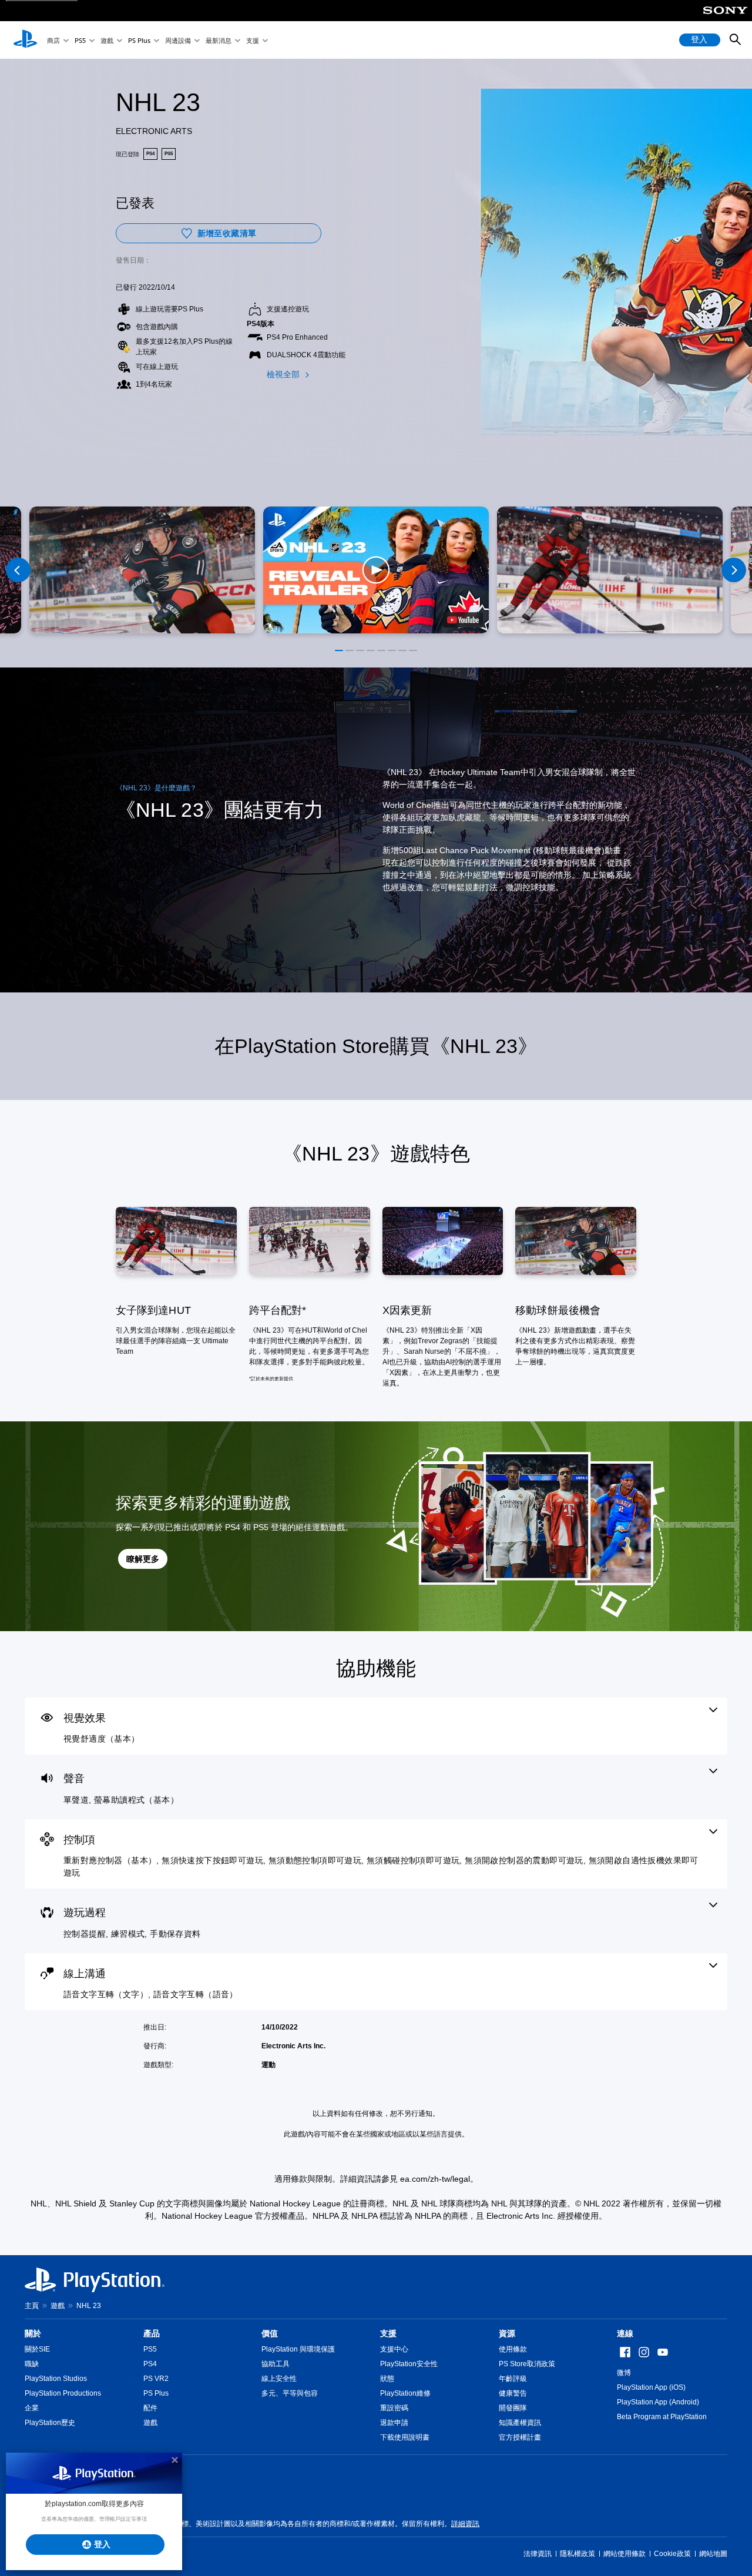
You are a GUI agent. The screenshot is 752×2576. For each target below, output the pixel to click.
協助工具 (276, 2364)
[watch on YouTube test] (463, 620)
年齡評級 (513, 2379)
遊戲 (107, 40)
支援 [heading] (388, 2333)
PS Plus (139, 40)
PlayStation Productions (63, 2393)
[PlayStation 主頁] (25, 40)
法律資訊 (538, 2554)
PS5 (80, 40)
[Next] (734, 570)
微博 (624, 2373)
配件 (150, 2408)
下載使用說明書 (405, 2437)
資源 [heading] (507, 2333)
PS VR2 (156, 2379)
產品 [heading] (152, 2333)
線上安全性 (279, 2379)
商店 (53, 40)
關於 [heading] (33, 2333)
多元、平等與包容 (290, 2393)
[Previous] (18, 570)
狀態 (387, 2379)
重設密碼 (394, 2408)
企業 (32, 2408)
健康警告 (513, 2393)
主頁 (32, 2306)
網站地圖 (713, 2554)
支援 (253, 40)
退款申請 (394, 2423)
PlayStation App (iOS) (651, 2387)
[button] (376, 570)
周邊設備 (178, 40)
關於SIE (37, 2349)
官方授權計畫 (520, 2437)
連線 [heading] (625, 2333)
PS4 (150, 2364)
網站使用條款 (625, 2554)
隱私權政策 (578, 2554)
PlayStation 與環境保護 (298, 2349)
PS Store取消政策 (527, 2364)
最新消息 (219, 40)
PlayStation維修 (405, 2393)
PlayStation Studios (56, 2379)
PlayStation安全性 (409, 2364)
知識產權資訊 (520, 2423)
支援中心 (394, 2349)
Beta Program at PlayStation (662, 2417)
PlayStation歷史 (50, 2423)
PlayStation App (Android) (658, 2402)
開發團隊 (513, 2408)
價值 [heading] (270, 2333)
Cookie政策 (672, 2554)
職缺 (32, 2364)
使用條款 (513, 2349)
